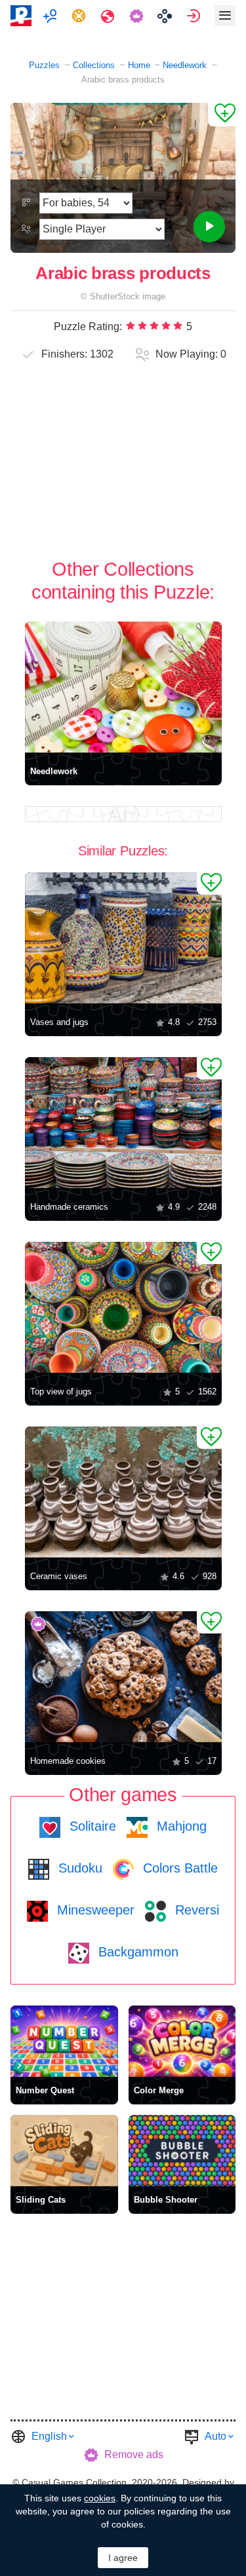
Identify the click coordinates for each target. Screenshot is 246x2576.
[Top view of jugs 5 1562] (123, 1307)
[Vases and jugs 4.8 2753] (123, 938)
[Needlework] (123, 687)
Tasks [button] (80, 16)
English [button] (49, 2436)
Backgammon (136, 1952)
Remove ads (134, 2455)
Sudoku (78, 1868)
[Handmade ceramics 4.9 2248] (123, 1123)
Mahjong (180, 1826)
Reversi (195, 1910)
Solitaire (91, 1826)
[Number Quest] (64, 2041)
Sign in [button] (195, 16)
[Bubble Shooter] (182, 2151)
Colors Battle (178, 1868)
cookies (100, 2498)
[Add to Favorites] (222, 115)
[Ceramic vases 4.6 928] (123, 1492)
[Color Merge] (182, 2041)
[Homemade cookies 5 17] (123, 1677)
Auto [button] (215, 2436)
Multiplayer (51, 16)
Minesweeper (94, 1910)
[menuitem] (51, 16)
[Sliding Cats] (64, 2151)
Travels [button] (109, 16)
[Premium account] (138, 16)
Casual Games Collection (74, 2482)
